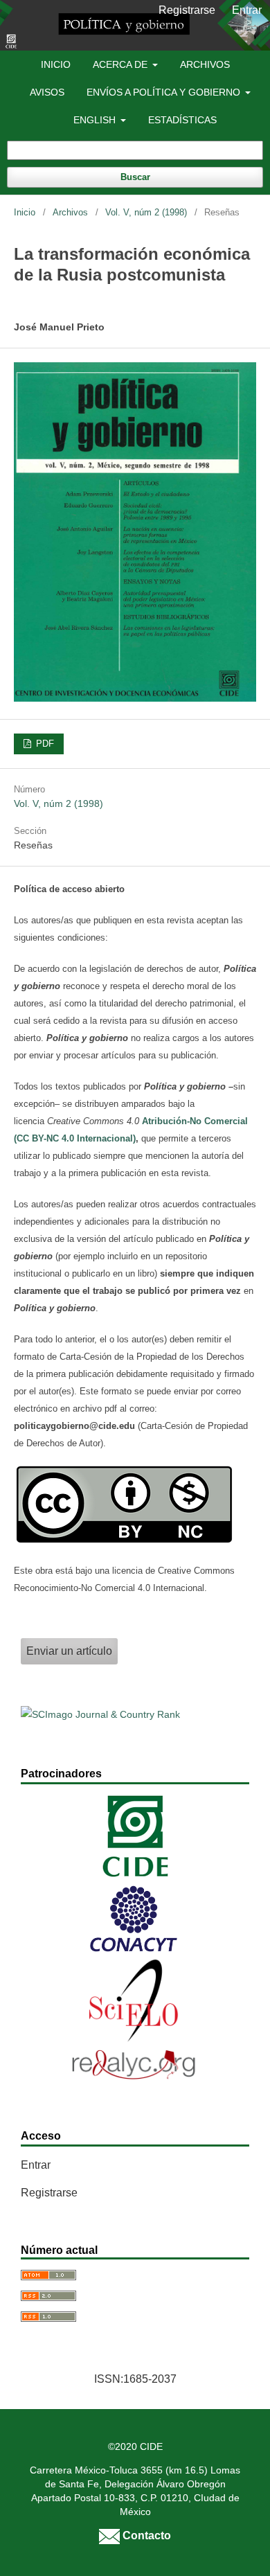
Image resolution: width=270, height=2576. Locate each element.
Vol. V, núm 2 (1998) (146, 212)
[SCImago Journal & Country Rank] (100, 1714)
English (96, 120)
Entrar (247, 10)
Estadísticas (182, 120)
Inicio (56, 64)
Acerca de (121, 64)
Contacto (145, 2535)
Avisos (47, 92)
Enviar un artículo (69, 1651)
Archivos (205, 64)
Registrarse (187, 10)
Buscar (135, 177)
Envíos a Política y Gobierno (165, 92)
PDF (44, 744)
